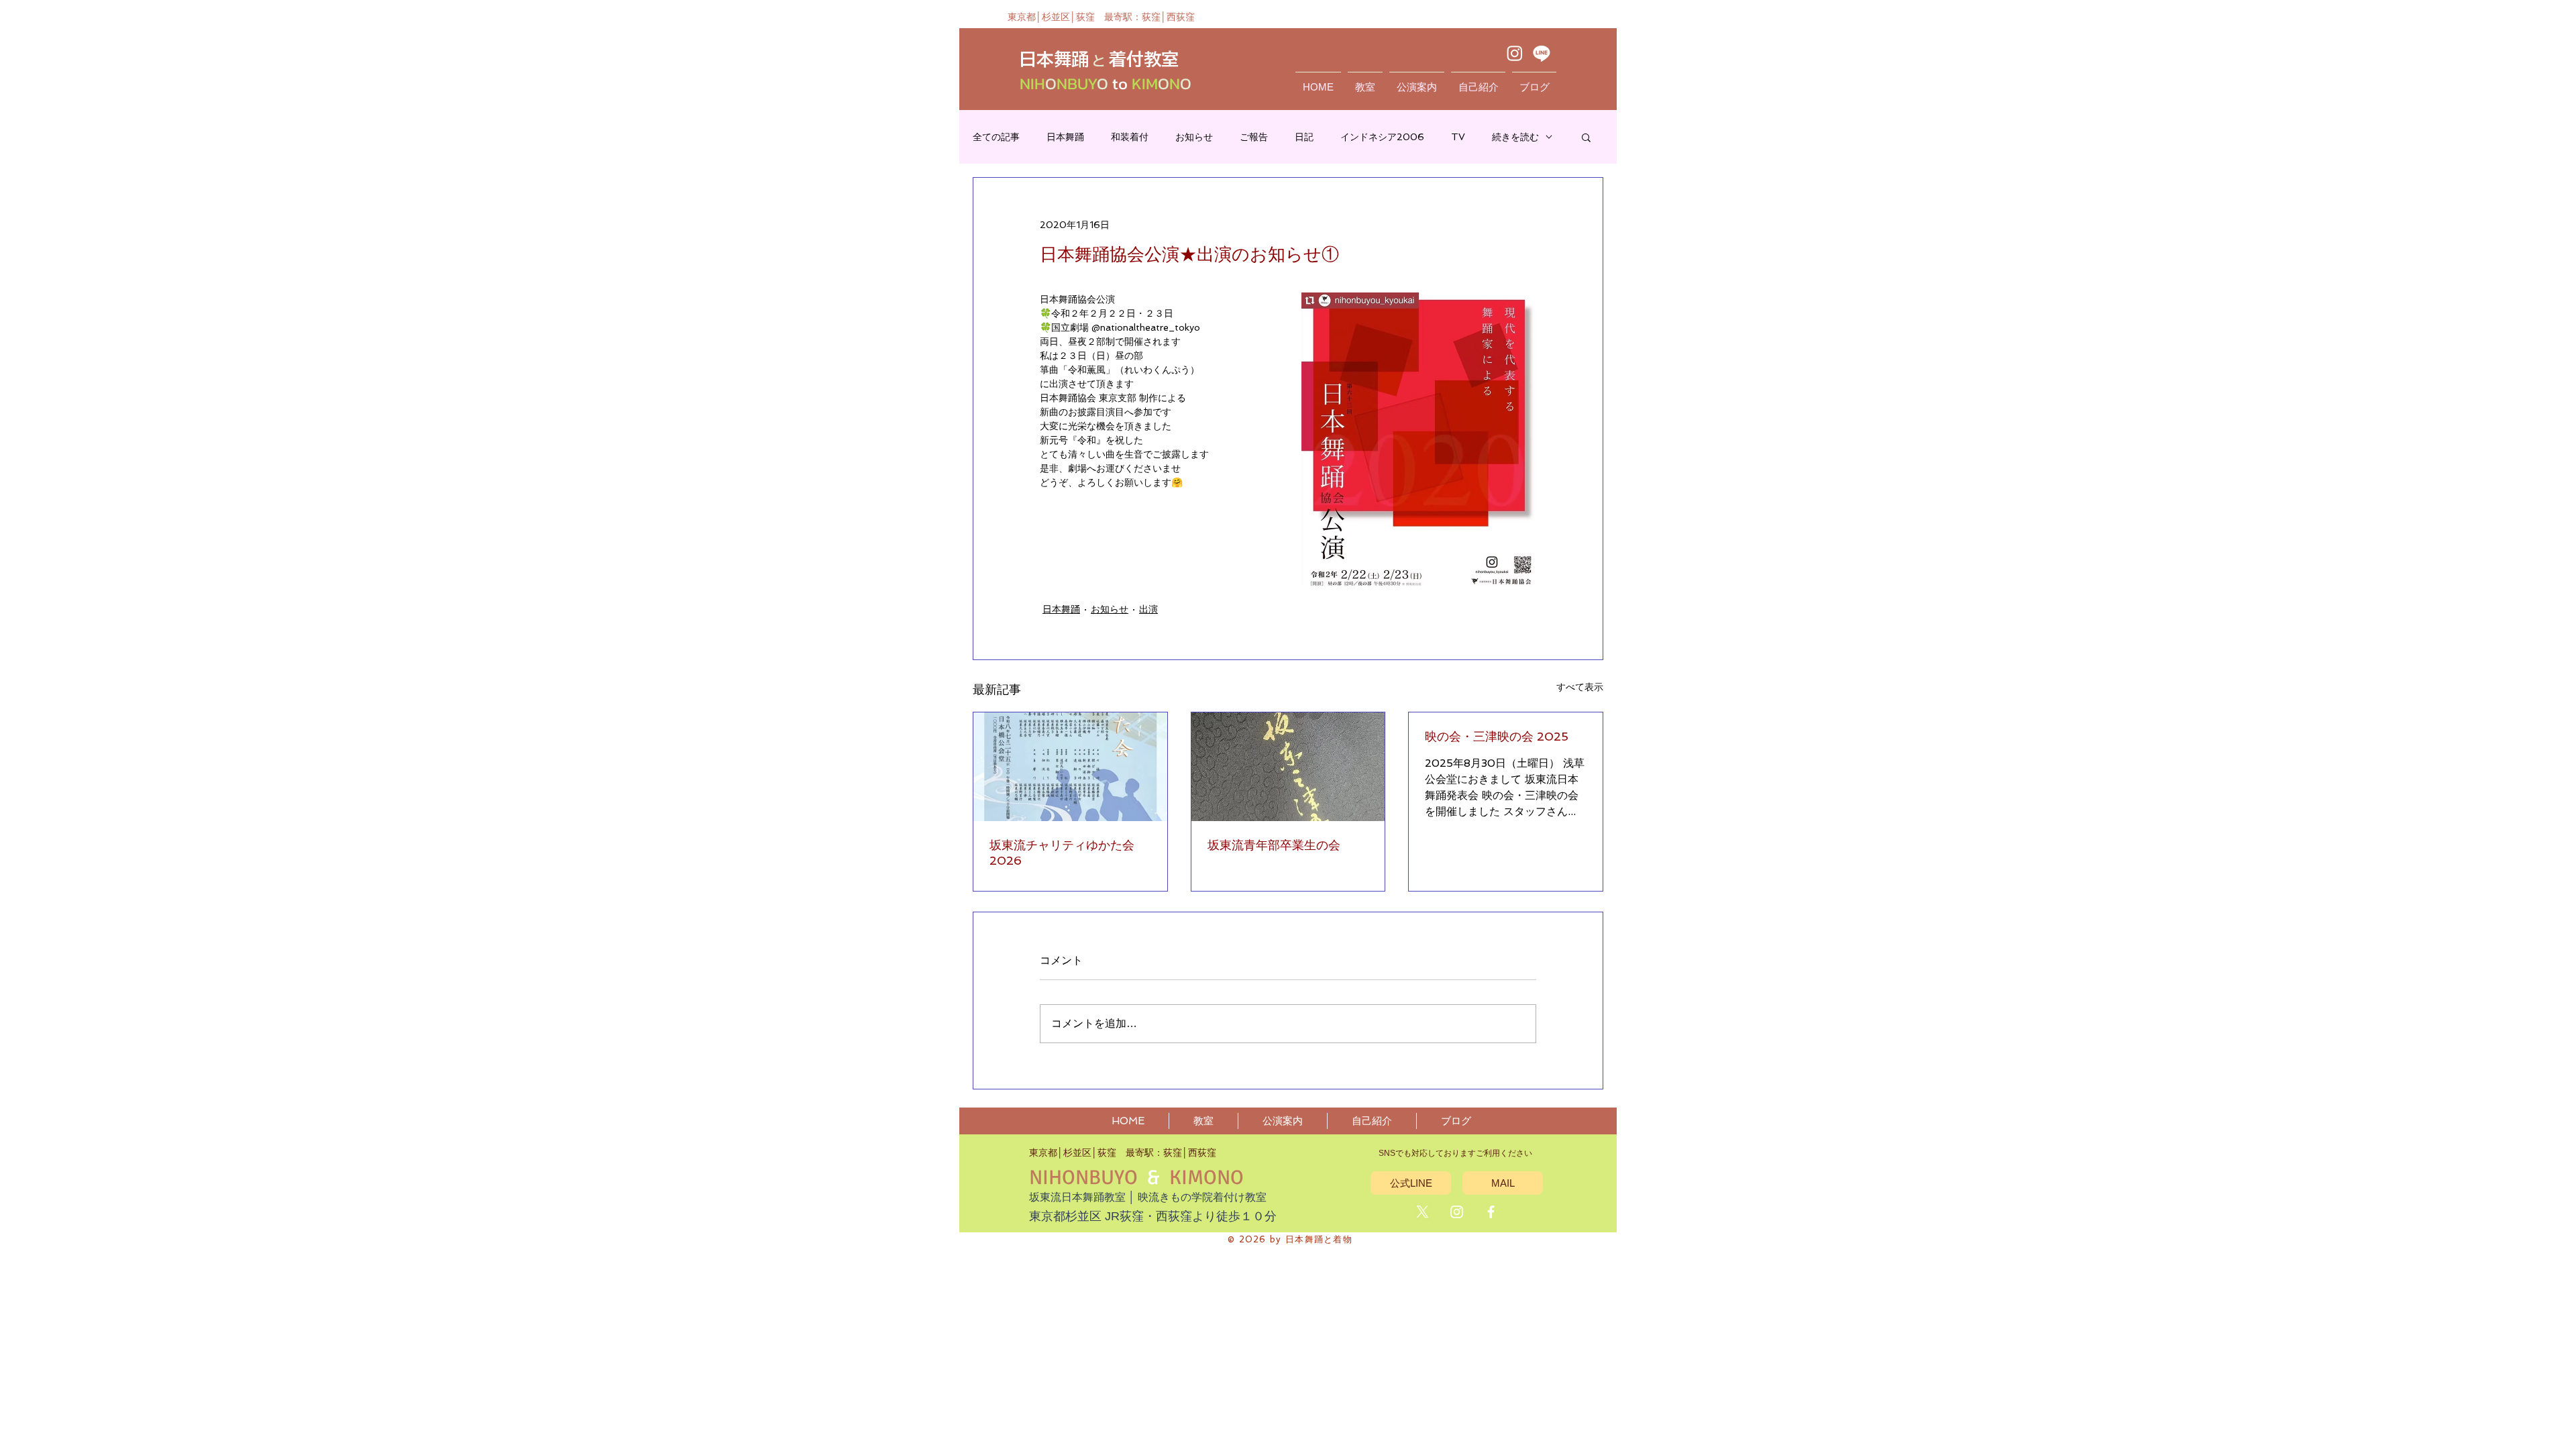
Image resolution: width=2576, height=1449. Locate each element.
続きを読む (1515, 137)
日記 (1304, 137)
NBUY (1077, 84)
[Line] (1542, 53)
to (1120, 84)
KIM (1143, 84)
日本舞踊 (1065, 137)
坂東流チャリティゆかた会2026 (1062, 853)
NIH (1032, 84)
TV (1458, 137)
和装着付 (1130, 137)
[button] (1586, 137)
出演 (1148, 609)
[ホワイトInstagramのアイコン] (1457, 1212)
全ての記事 (996, 137)
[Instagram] (1515, 53)
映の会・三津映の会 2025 (1497, 736)
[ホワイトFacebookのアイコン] (1491, 1212)
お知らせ (1194, 137)
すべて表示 (1580, 687)
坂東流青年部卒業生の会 (1274, 845)
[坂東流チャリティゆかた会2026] (1070, 767)
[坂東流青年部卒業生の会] (1288, 767)
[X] (1423, 1212)
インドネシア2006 (1382, 137)
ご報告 (1254, 137)
